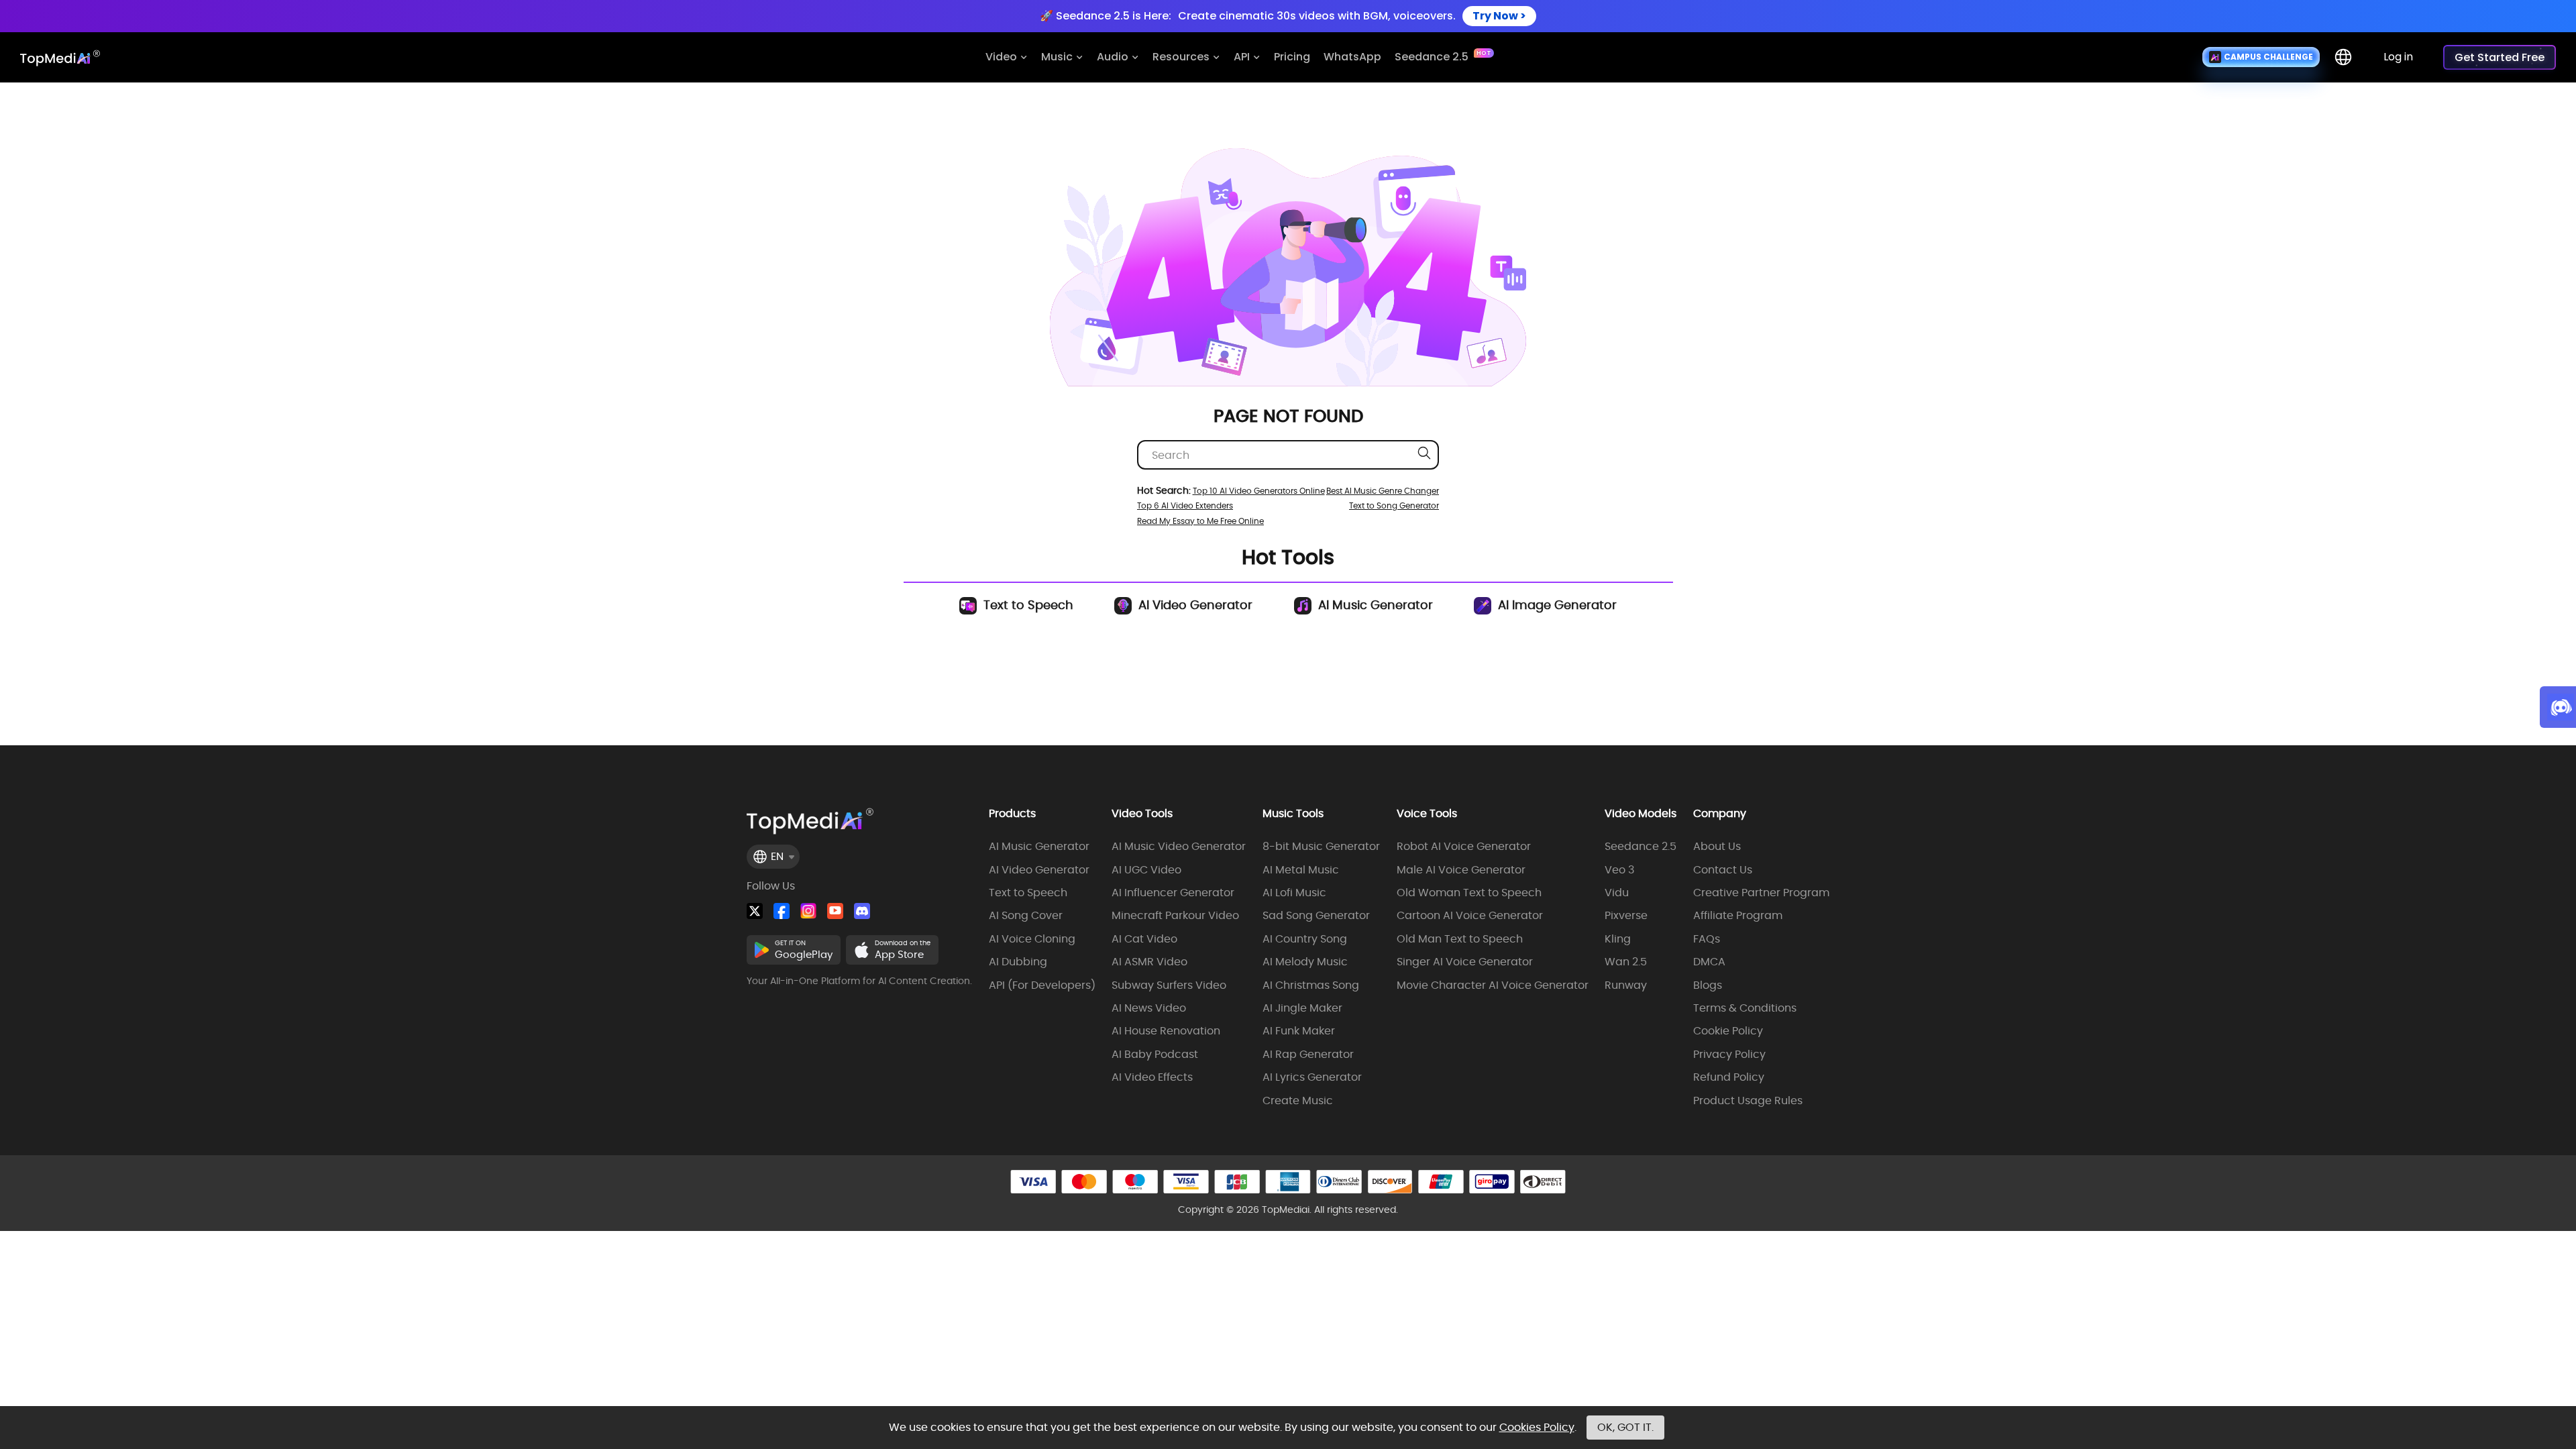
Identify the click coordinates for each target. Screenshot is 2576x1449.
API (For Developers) (1042, 985)
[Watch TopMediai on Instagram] (808, 911)
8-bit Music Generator (1321, 847)
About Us (1717, 847)
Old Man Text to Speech (1460, 939)
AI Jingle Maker (1302, 1008)
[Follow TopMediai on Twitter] (755, 911)
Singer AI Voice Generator (1465, 962)
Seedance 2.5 (1641, 847)
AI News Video (1149, 1008)
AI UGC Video (1146, 870)
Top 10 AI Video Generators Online (1259, 491)
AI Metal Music (1301, 870)
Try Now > (1499, 16)
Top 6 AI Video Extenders (1185, 505)
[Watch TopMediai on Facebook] (782, 911)
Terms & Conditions (1745, 1008)
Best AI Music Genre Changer (1383, 491)
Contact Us (1723, 870)
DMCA (1709, 962)
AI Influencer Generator (1173, 893)
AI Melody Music (1305, 962)
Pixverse (1626, 916)
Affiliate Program (1738, 916)
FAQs (1707, 939)
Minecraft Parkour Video (1175, 916)
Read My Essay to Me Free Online (1200, 521)
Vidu (1617, 893)
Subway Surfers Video (1169, 985)
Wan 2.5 (1626, 962)
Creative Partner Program (1761, 893)
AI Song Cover (1026, 916)
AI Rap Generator (1308, 1055)
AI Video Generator (1194, 605)
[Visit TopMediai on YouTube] (835, 911)
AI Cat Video (1144, 939)
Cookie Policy (1728, 1031)
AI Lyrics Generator (1312, 1077)
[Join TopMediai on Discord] (862, 911)
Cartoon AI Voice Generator (1470, 916)
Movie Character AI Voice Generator (1493, 985)
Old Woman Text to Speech (1469, 893)
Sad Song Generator (1316, 916)
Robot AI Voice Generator (1464, 847)
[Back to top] (2553, 1360)
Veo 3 (1619, 870)
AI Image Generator (1556, 605)
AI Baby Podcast (1155, 1055)
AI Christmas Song (1311, 985)
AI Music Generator (1374, 605)
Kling (1618, 939)
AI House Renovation (1166, 1031)
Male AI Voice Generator (1461, 870)
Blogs (1708, 985)
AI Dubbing (1018, 962)
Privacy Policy (1729, 1055)
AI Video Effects (1152, 1077)
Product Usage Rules (1748, 1101)
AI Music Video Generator (1179, 847)
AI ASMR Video (1149, 962)
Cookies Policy (1537, 1427)
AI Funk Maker (1299, 1031)
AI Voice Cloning (1032, 939)
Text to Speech (1027, 605)
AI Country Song (1305, 939)
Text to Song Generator (1394, 505)
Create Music (1298, 1101)
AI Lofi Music (1294, 893)
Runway (1626, 985)
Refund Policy (1729, 1077)
